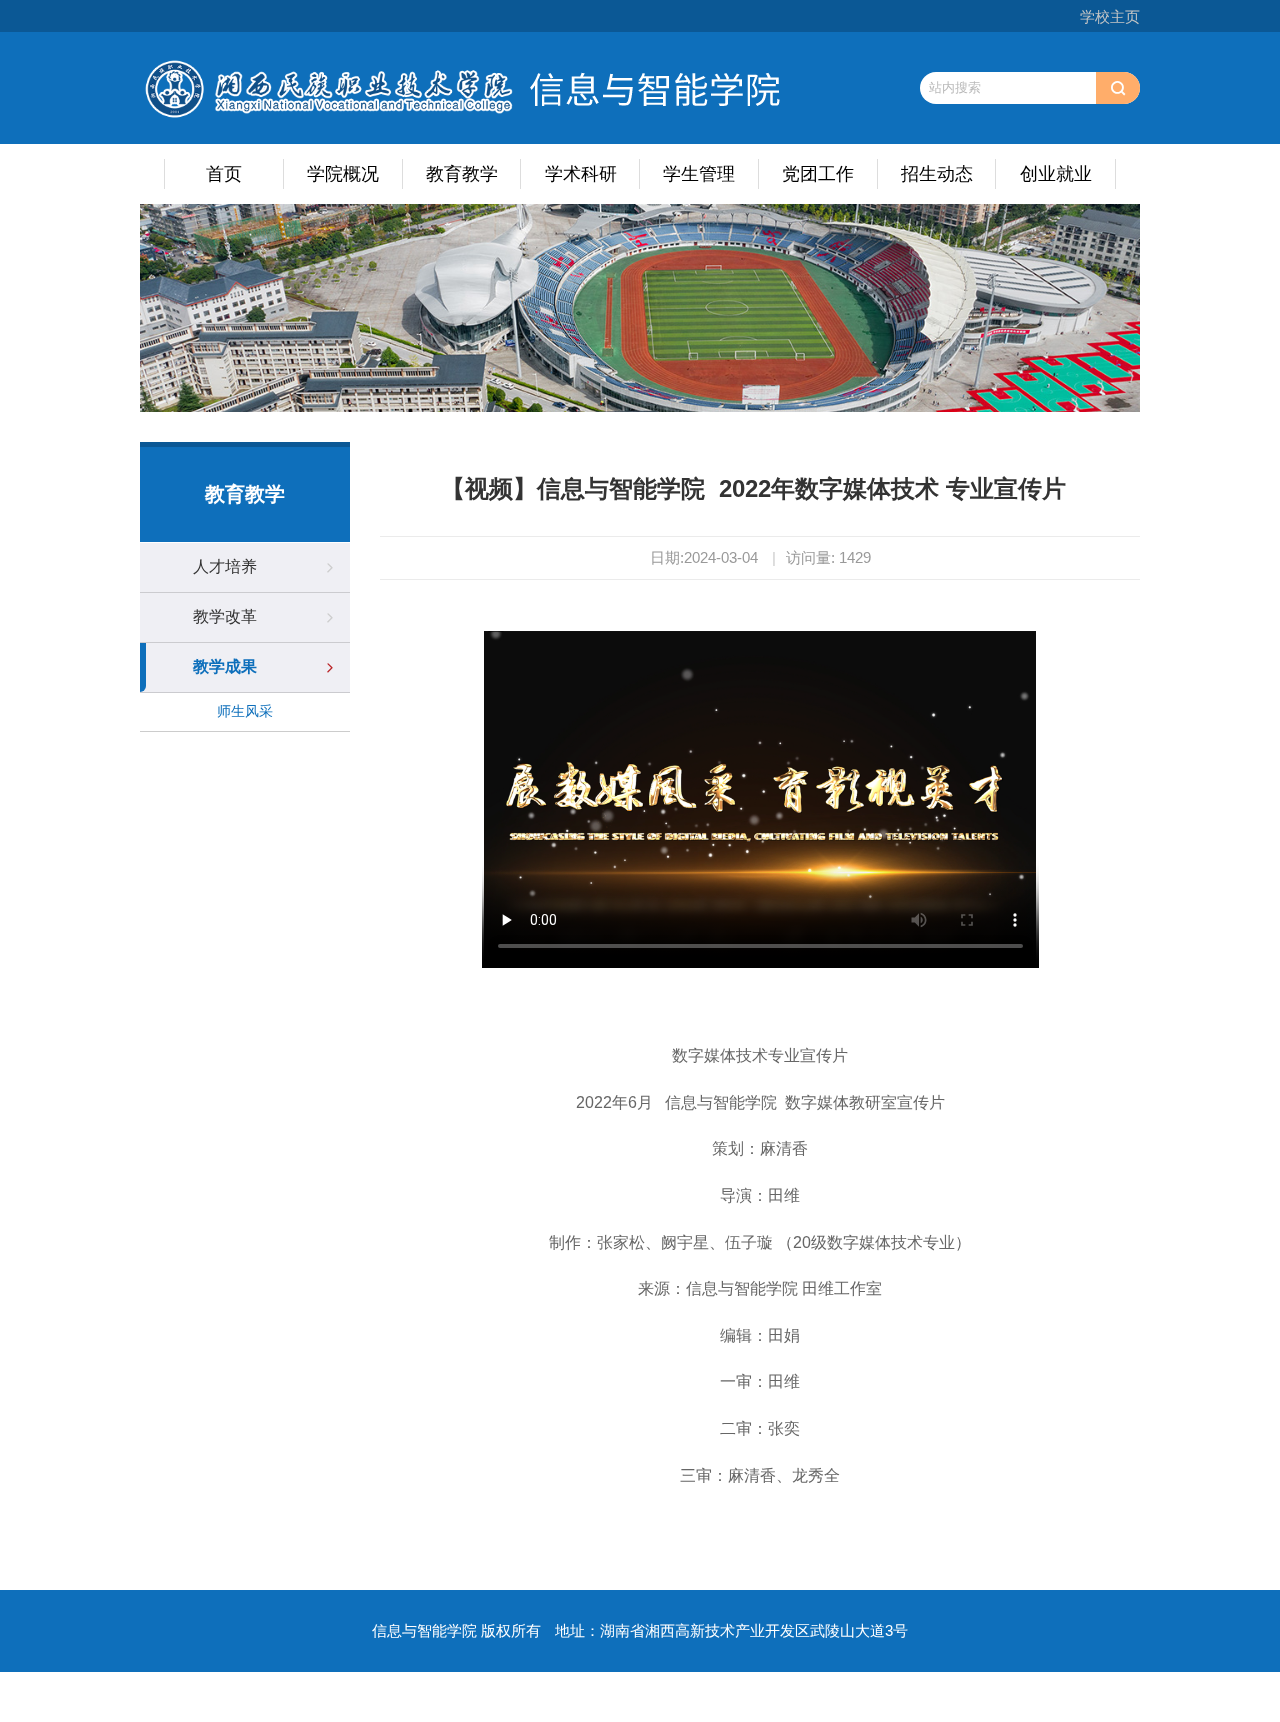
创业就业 (1056, 174)
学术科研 (581, 174)
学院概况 (343, 174)
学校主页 (1110, 16)
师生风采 (245, 711)
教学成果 (225, 666)
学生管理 (699, 174)
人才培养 (225, 566)
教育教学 (462, 174)
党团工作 (818, 174)
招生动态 (937, 174)
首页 (224, 174)
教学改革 (225, 616)
